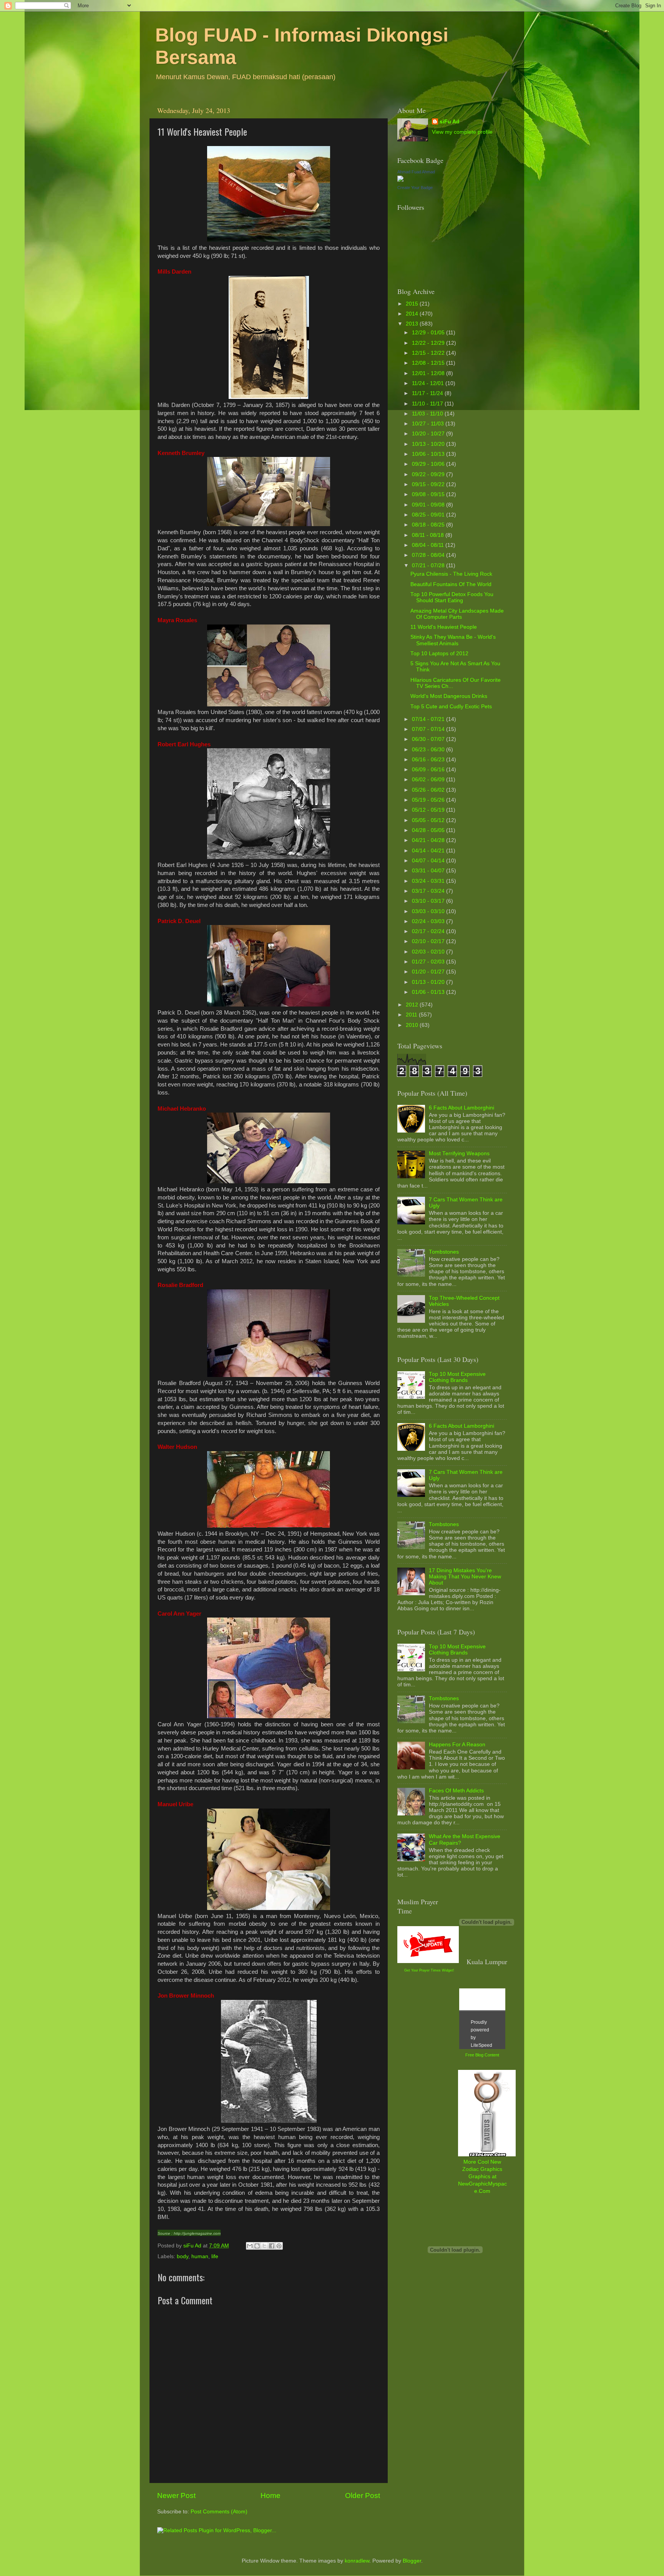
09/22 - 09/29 (429, 474)
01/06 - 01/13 (429, 992)
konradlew (357, 2561)
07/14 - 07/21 (429, 719)
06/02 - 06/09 (429, 780)
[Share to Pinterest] (279, 2246)
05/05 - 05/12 (429, 820)
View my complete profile (462, 132)
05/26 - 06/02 (429, 790)
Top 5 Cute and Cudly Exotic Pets (451, 707)
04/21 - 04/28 (429, 840)
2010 (413, 1025)
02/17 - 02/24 (429, 931)
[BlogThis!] (257, 2246)
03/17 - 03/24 (429, 891)
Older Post (363, 2495)
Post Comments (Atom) (219, 2512)
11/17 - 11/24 (428, 393)
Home (271, 2495)
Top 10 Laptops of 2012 (439, 654)
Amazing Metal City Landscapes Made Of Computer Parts (457, 614)
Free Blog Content (482, 2055)
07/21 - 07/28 (429, 566)
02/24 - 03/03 (429, 921)
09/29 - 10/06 (429, 464)
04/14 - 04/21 (429, 851)
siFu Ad (450, 122)
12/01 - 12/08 (429, 373)
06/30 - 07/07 (429, 739)
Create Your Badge (415, 188)
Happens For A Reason (457, 1745)
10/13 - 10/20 (429, 444)
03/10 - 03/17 (429, 901)
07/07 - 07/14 (429, 729)
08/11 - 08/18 (429, 535)
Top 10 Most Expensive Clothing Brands (457, 1377)
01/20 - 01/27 (429, 972)
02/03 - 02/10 (429, 952)
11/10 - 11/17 (428, 404)
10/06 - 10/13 (429, 454)
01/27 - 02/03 (429, 962)
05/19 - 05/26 (429, 800)
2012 (413, 1005)
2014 (413, 314)
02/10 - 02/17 (429, 941)
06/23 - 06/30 (429, 750)
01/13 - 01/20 (429, 982)
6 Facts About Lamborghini (461, 1108)
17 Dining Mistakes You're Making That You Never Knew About (465, 1577)
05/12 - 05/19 (429, 810)
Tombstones (444, 1252)
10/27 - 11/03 (429, 424)
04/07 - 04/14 (429, 861)
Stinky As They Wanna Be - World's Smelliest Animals (453, 640)
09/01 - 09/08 (429, 505)
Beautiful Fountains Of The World (451, 584)
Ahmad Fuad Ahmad (416, 172)
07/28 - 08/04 (429, 555)
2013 (413, 324)
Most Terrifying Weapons (459, 1153)
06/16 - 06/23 (429, 760)
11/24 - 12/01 (429, 383)
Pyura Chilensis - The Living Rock (451, 574)
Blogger (412, 2561)
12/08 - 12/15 (429, 363)
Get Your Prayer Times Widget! (429, 1970)
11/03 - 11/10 (428, 414)
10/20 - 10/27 (429, 434)
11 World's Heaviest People (444, 627)
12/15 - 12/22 (429, 353)
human (200, 2256)
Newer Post (176, 2495)
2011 (412, 1015)
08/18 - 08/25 (429, 525)
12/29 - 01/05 (429, 333)
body (183, 2256)
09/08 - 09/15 (429, 494)
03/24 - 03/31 (429, 881)
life (215, 2256)
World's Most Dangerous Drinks (449, 696)
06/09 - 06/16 (429, 770)
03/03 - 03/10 (429, 911)
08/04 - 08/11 (429, 545)
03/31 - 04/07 (429, 871)
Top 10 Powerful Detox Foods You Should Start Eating (452, 597)
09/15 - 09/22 (429, 484)
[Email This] (250, 2246)
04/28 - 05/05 (429, 830)
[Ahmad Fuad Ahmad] (400, 180)
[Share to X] (264, 2246)
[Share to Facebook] (272, 2246)
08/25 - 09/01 (429, 515)
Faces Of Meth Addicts (456, 1791)
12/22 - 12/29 (429, 343)
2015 (413, 304)
